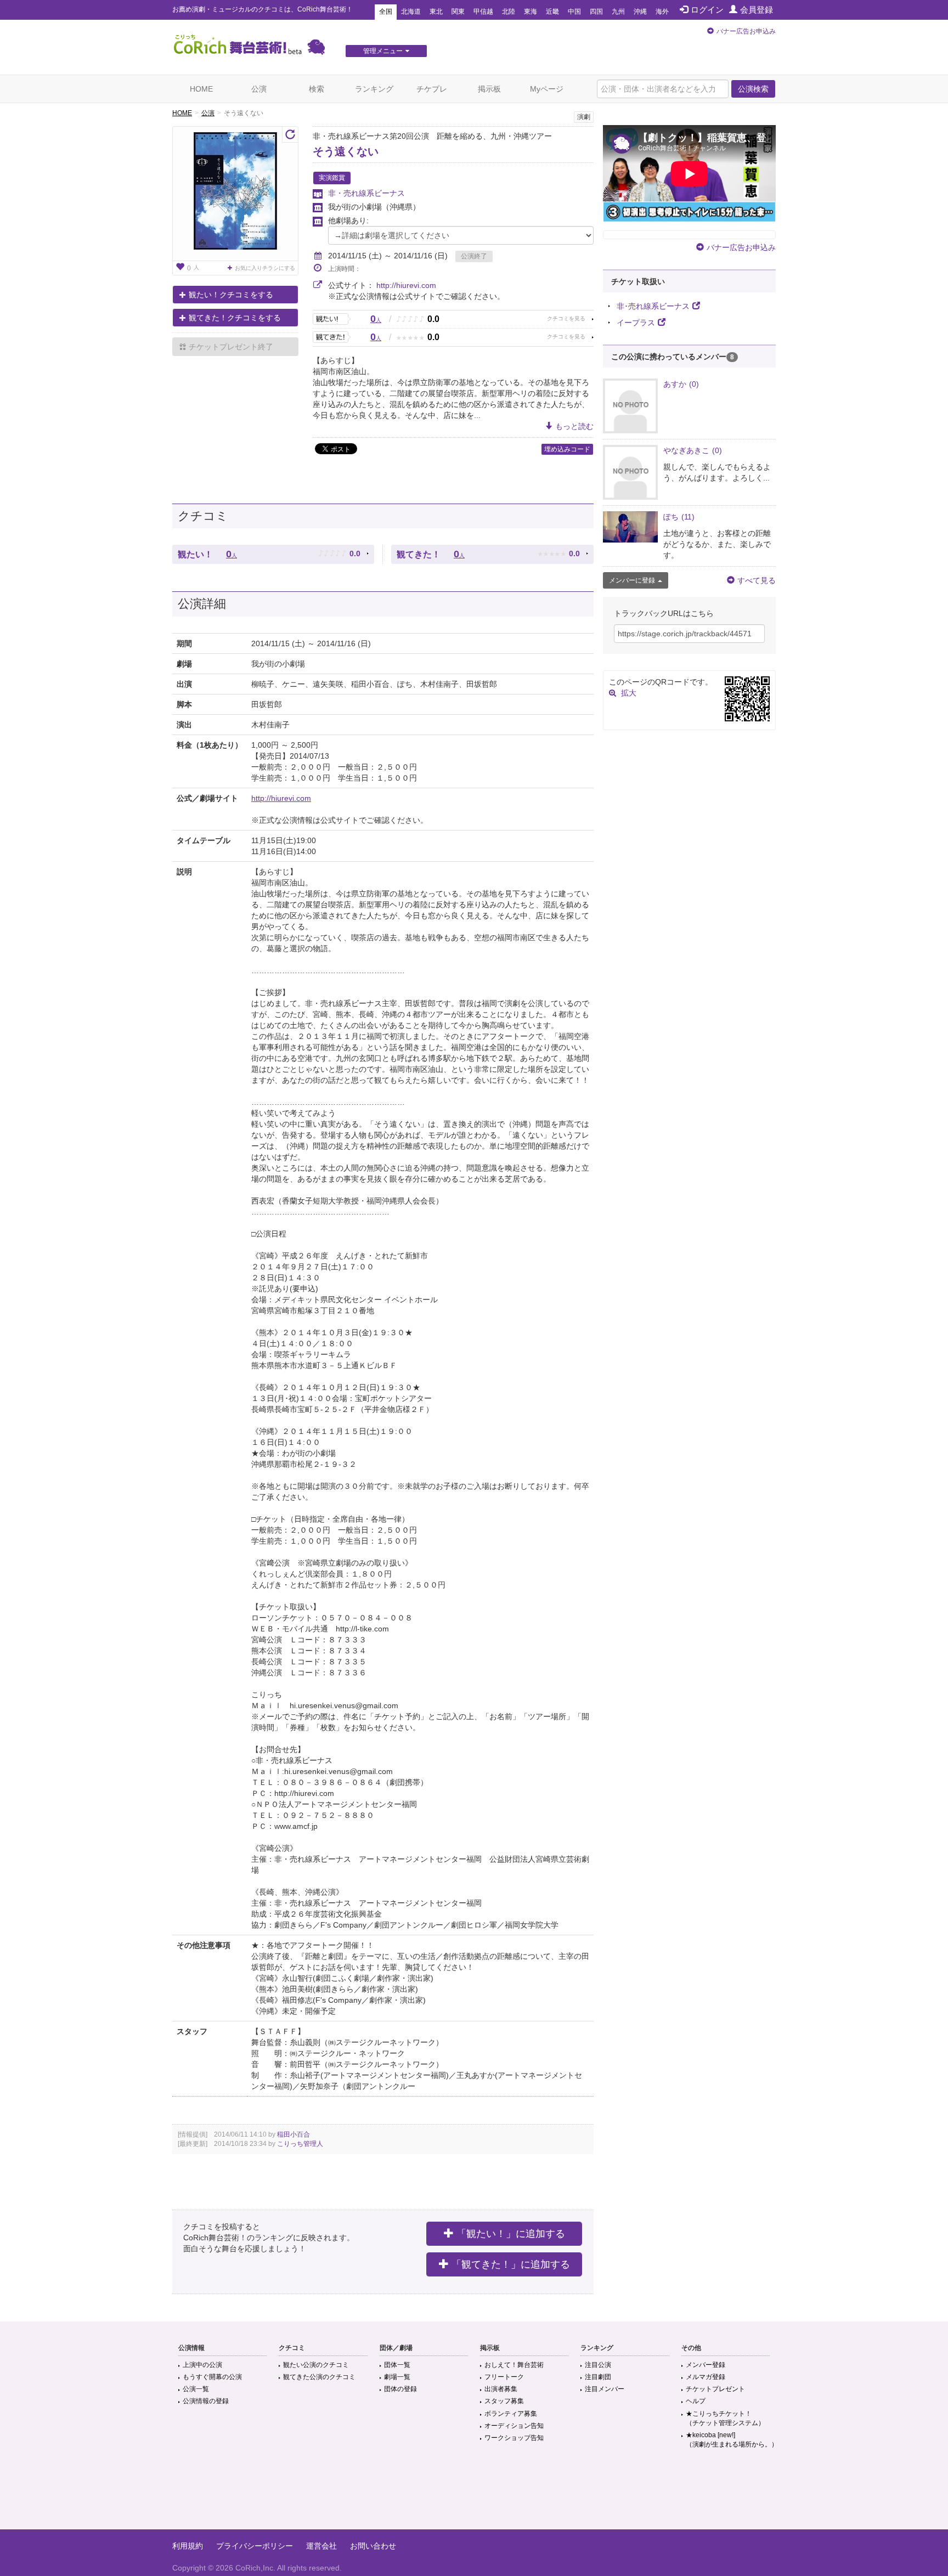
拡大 (629, 693)
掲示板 (489, 89)
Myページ (547, 89)
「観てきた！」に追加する (511, 2264)
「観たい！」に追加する (511, 2234)
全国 (386, 12)
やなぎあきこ (693, 450)
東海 (531, 12)
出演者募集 (501, 2389)
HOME (201, 89)
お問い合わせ (373, 2546)
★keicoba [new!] (732, 2440)
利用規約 (188, 2546)
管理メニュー (383, 51)
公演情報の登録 (206, 2401)
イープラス (636, 323)
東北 (436, 12)
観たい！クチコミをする (231, 295)
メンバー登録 (706, 2365)
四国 (596, 12)
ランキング (374, 89)
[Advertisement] (474, 2494)
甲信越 (483, 12)
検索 (317, 89)
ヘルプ (696, 2401)
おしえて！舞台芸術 (514, 2365)
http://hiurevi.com (406, 285)
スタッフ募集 (504, 2401)
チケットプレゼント (715, 2389)
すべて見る (757, 580)
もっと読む (574, 426)
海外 (662, 12)
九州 (618, 12)
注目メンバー (605, 2389)
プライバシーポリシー (255, 2546)
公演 (259, 89)
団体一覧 (397, 2365)
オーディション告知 (514, 2426)
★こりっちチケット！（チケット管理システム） (725, 2418)
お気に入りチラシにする (265, 268)
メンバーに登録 (632, 580)
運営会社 (321, 2546)
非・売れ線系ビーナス (366, 193)
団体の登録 (400, 2389)
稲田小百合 (294, 2134)
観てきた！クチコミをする (235, 318)
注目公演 (598, 2365)
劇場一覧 (397, 2377)
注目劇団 (598, 2377)
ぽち (679, 517)
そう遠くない (346, 151)
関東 (458, 12)
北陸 (509, 12)
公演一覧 (196, 2389)
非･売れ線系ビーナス (653, 306)
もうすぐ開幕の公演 (212, 2377)
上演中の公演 (202, 2365)
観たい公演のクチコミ (316, 2365)
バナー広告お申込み (746, 31)
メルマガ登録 (706, 2377)
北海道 (411, 12)
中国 (574, 12)
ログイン (707, 10)
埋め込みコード (567, 449)
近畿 (552, 12)
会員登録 (757, 10)
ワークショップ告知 (514, 2438)
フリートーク (504, 2377)
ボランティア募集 (511, 2414)
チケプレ (432, 89)
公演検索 (753, 89)
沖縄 (640, 12)
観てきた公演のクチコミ (319, 2377)
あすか (681, 384)
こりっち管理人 (300, 2144)
